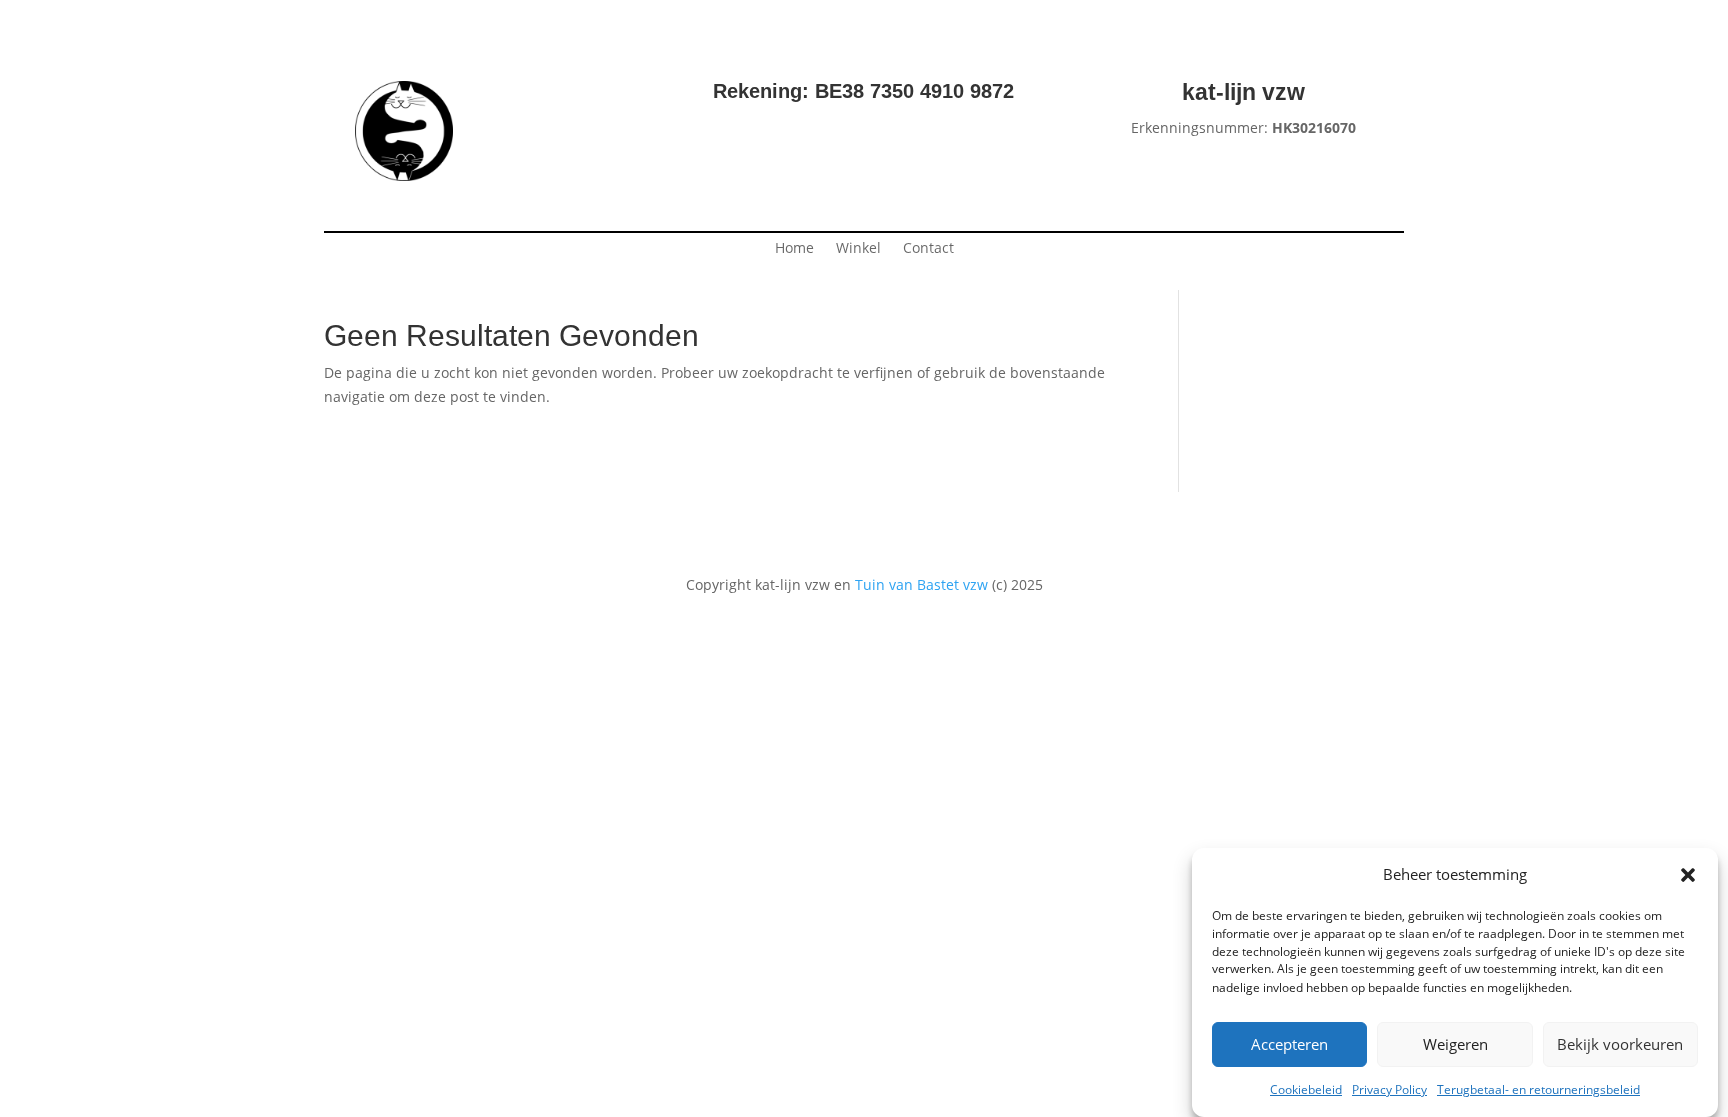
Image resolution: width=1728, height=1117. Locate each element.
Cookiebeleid (1306, 1089)
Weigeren (1455, 1045)
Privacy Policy (1389, 1089)
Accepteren (1289, 1045)
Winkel (858, 249)
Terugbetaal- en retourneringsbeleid (1538, 1089)
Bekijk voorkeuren (1620, 1045)
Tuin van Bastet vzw (921, 584)
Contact (928, 249)
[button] (1688, 875)
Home (794, 249)
